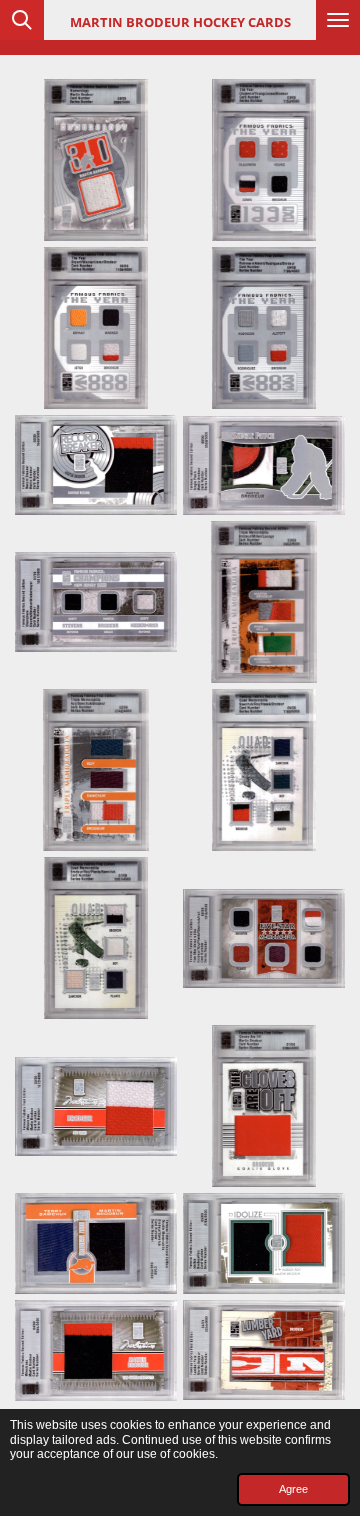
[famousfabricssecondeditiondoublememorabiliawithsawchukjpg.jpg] (96, 1243)
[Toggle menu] (338, 20)
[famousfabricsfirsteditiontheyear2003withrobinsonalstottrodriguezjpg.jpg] (264, 328)
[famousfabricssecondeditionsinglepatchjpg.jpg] (264, 465)
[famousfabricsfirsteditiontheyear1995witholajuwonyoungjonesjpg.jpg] (264, 160)
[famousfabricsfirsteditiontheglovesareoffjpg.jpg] (264, 1106)
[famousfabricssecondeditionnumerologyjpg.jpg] (96, 160)
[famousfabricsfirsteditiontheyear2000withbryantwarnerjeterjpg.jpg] (96, 328)
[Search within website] (22, 20)
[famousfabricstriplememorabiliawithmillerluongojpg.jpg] (264, 602)
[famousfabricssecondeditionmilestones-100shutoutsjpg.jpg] (96, 1350)
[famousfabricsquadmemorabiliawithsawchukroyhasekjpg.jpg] (264, 770)
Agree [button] (293, 1489)
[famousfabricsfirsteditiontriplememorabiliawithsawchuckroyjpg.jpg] (96, 770)
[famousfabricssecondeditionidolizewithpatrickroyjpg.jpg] (264, 1243)
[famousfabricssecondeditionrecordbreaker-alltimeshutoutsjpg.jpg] (96, 465)
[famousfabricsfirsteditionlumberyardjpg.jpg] (264, 1350)
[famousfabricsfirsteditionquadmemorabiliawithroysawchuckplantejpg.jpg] (96, 938)
